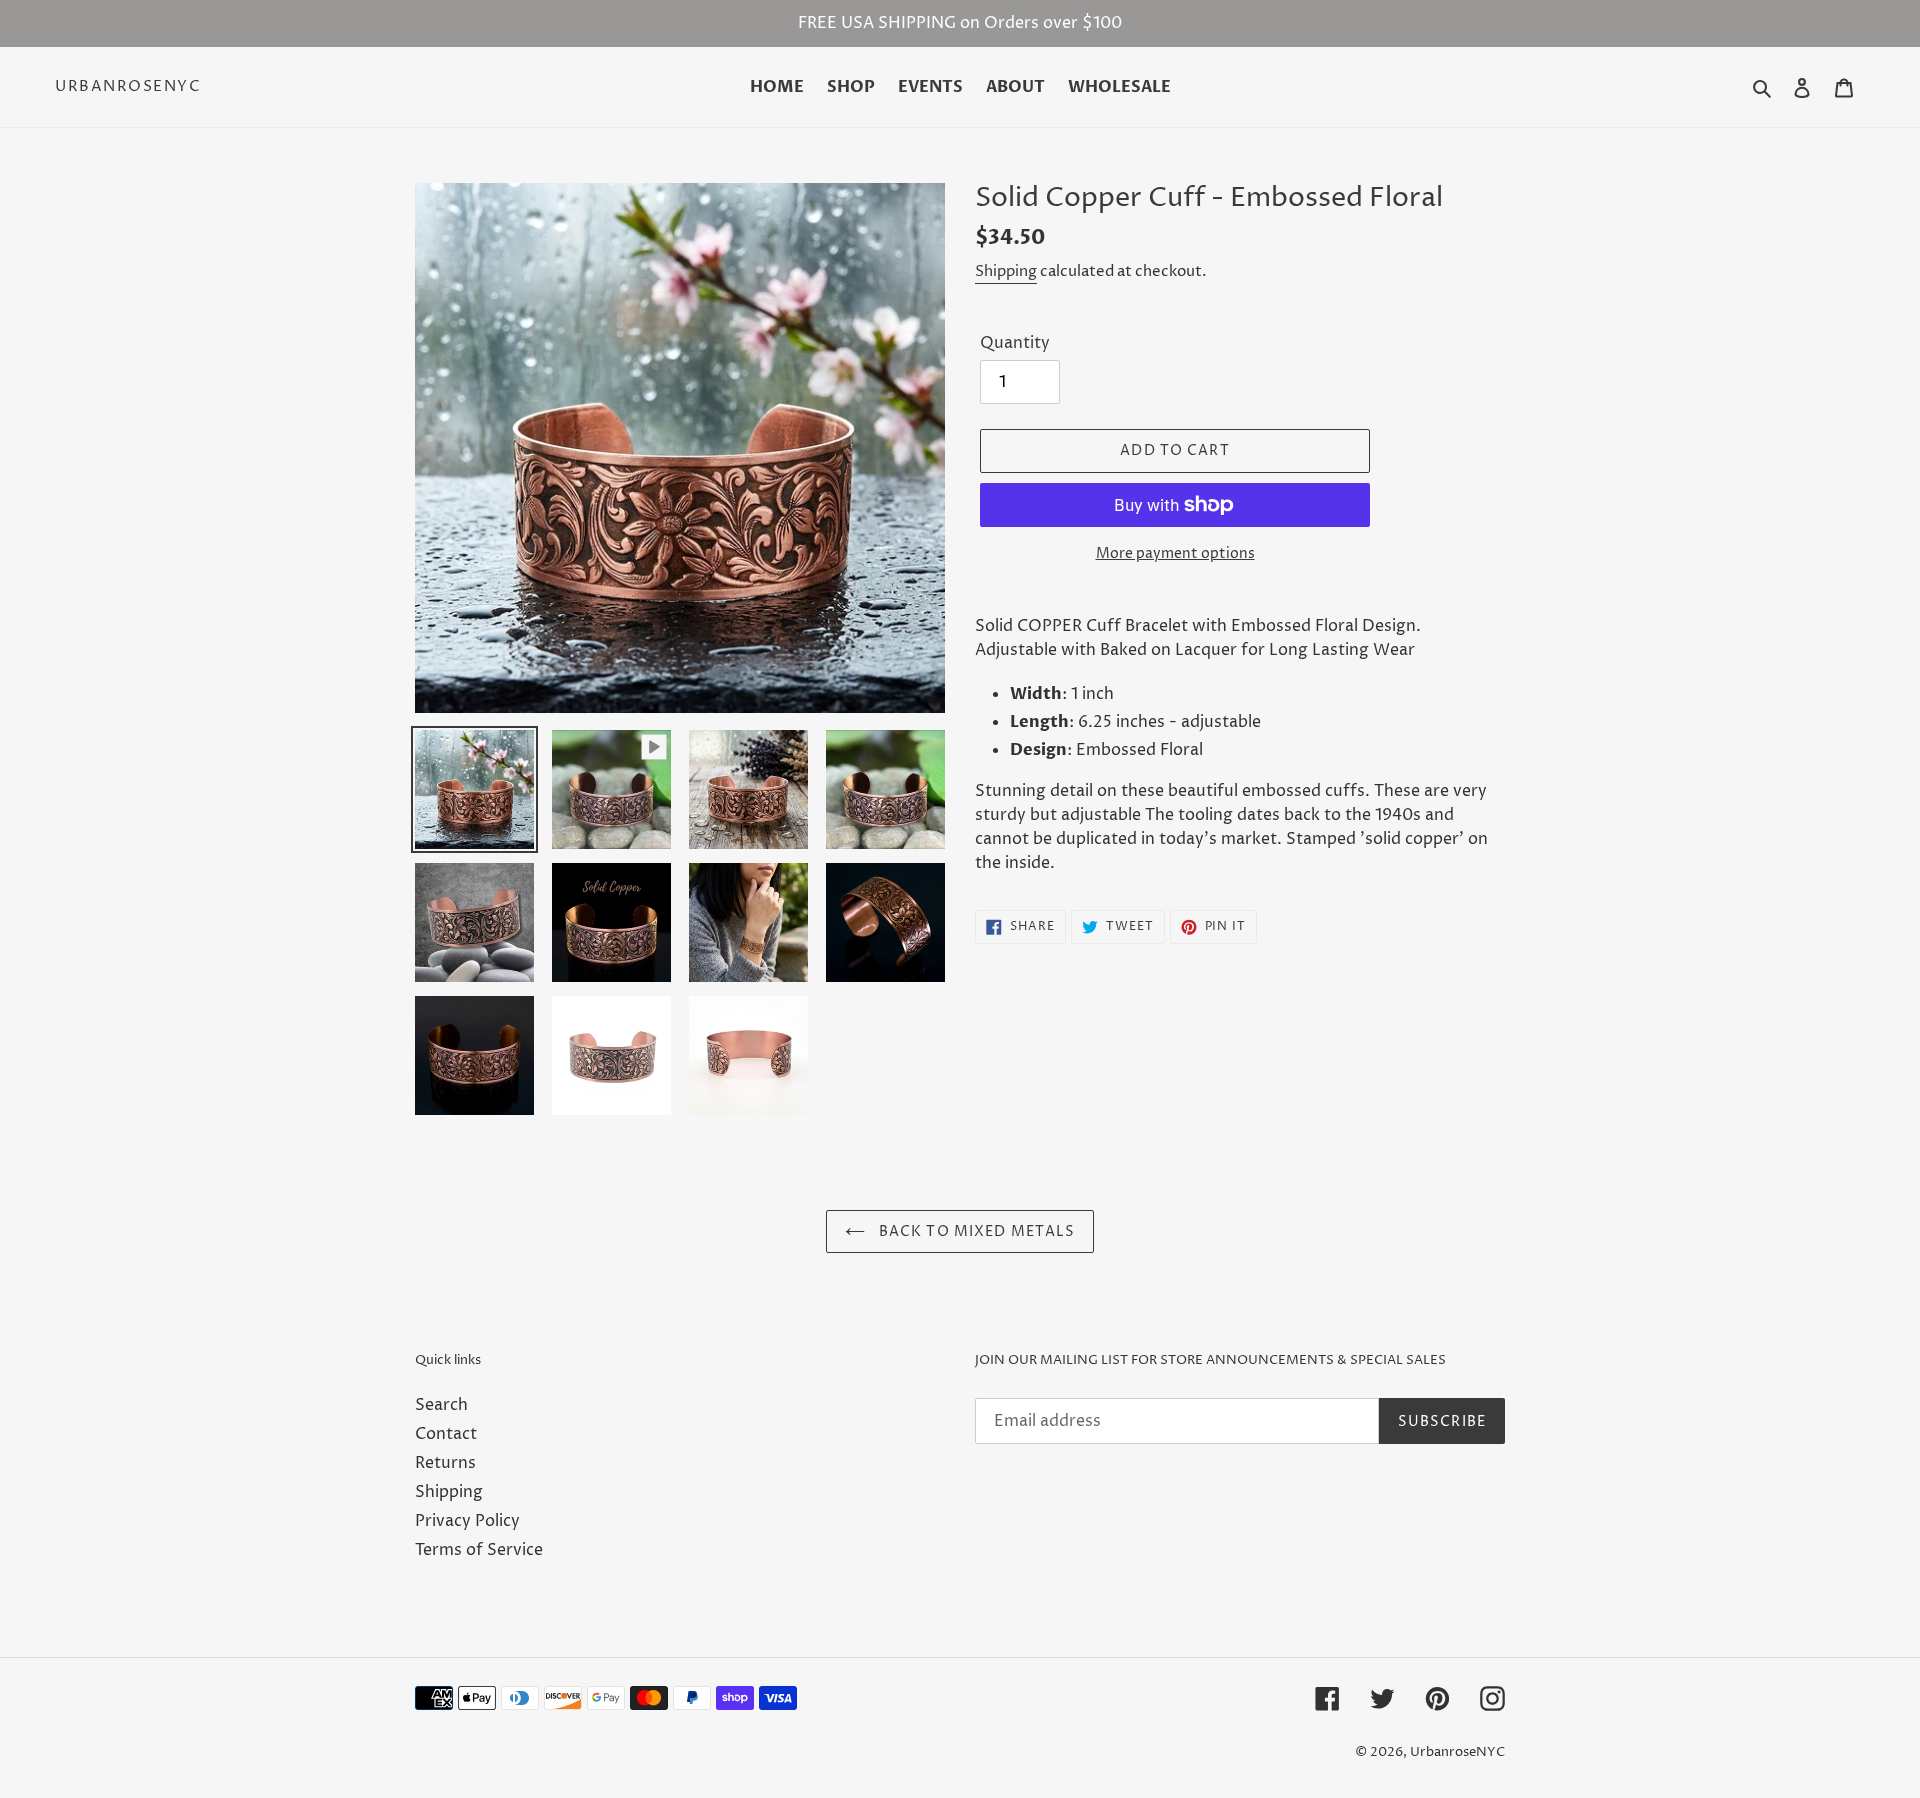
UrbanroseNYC (128, 87)
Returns (445, 1463)
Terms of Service (479, 1550)
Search (441, 1405)
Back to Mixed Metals (975, 1231)
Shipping (1006, 271)
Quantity (1015, 343)
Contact (446, 1434)
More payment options (1175, 553)
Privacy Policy (467, 1521)
